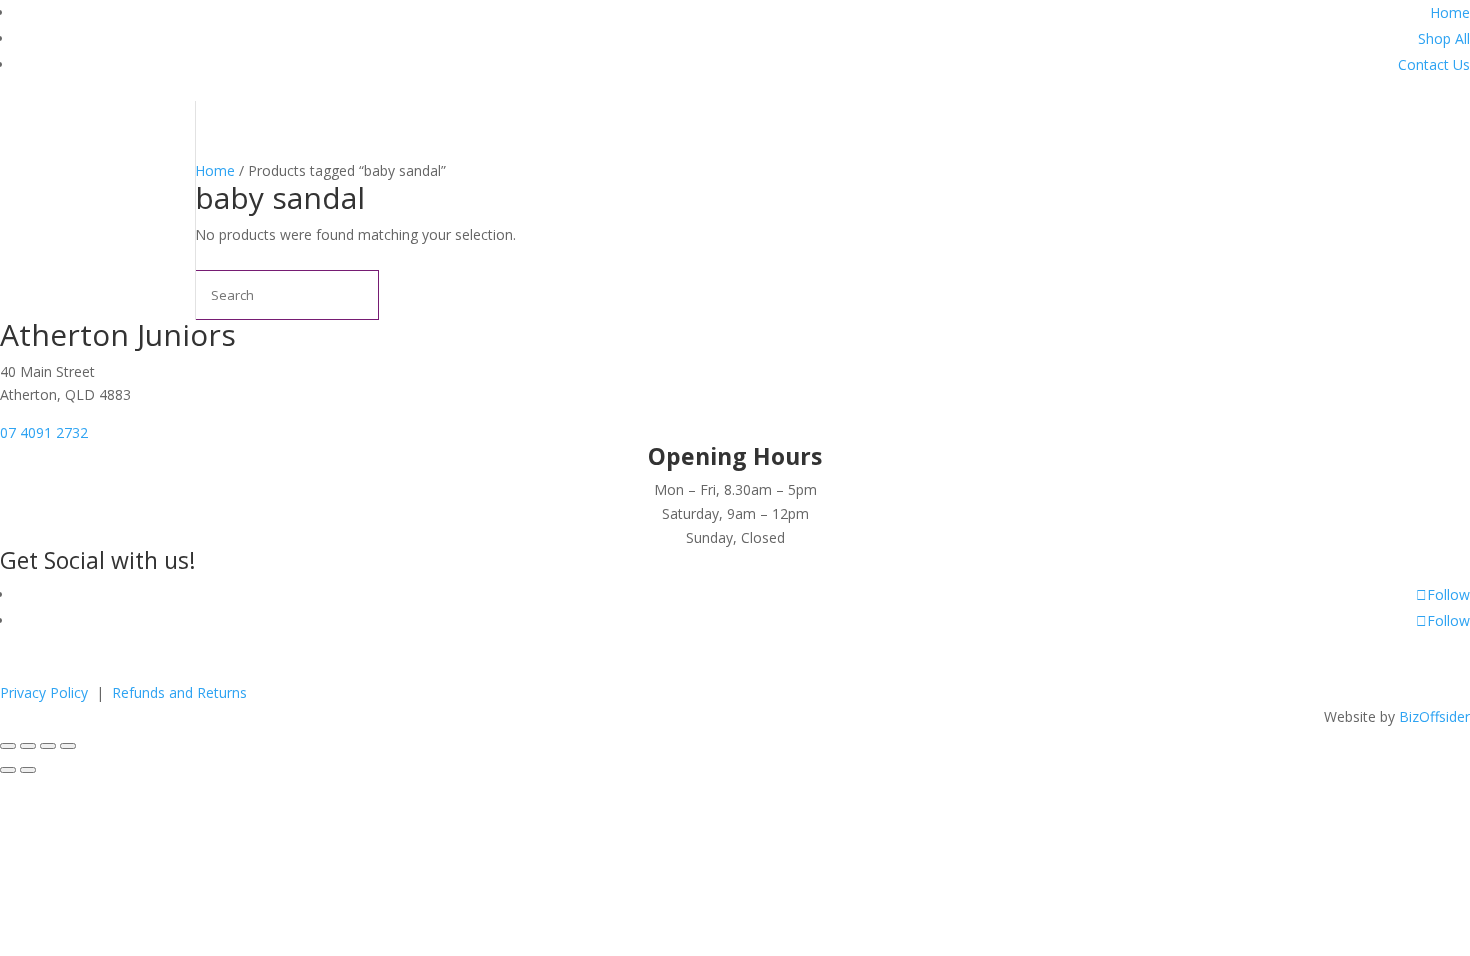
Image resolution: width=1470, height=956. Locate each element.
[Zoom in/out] (8, 746)
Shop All (1444, 38)
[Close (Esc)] (68, 746)
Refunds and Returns (179, 692)
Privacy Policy (46, 692)
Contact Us (1434, 64)
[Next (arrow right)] (28, 770)
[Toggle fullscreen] (28, 746)
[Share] (48, 746)
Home (1450, 12)
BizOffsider (1434, 716)
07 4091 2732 (44, 432)
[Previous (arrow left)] (8, 770)
